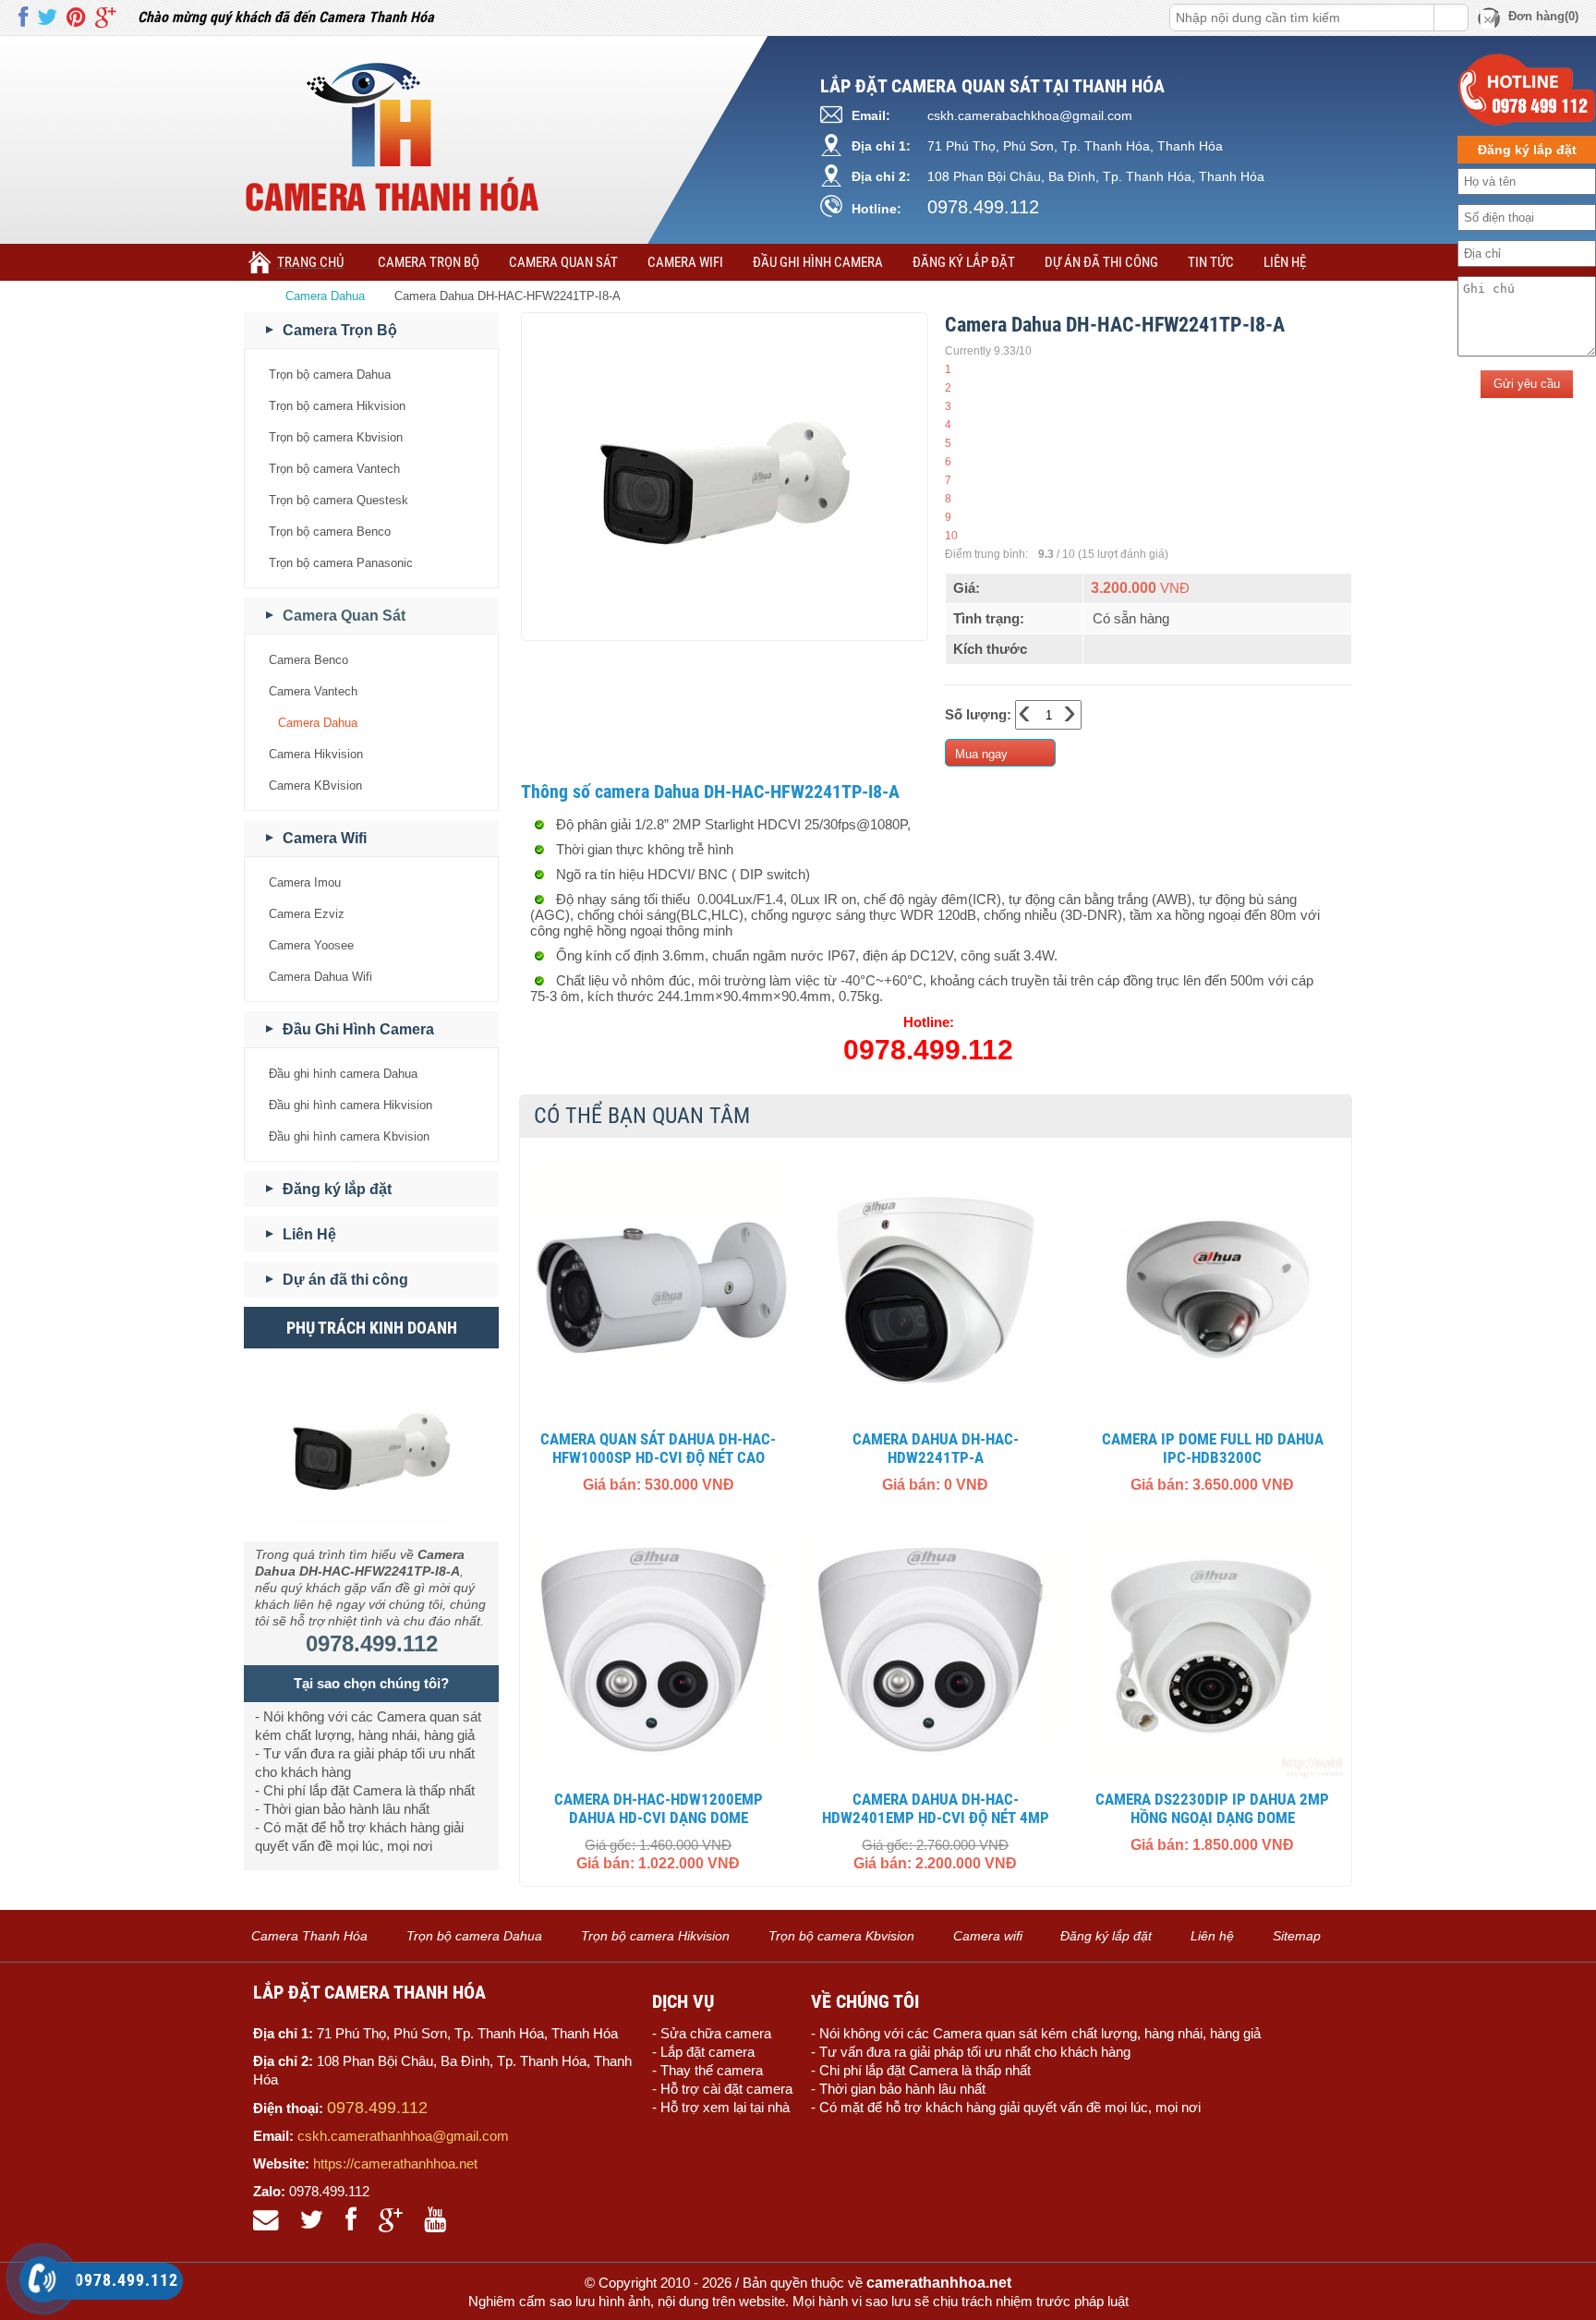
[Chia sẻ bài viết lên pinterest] (76, 18)
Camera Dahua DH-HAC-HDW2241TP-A (936, 1448)
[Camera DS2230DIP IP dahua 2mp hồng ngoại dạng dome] (1213, 1650)
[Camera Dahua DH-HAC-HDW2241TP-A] (936, 1290)
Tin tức (1211, 262)
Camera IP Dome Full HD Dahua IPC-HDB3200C (1213, 1448)
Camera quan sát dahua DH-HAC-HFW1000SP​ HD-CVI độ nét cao (658, 1448)
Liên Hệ (1285, 262)
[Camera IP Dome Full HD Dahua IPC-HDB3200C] (1213, 1290)
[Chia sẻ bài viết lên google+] (105, 18)
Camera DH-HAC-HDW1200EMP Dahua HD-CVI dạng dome (659, 1808)
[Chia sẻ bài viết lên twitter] (47, 18)
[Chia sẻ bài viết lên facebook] (23, 18)
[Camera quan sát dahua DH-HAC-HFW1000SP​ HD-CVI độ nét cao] (659, 1290)
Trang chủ (310, 262)
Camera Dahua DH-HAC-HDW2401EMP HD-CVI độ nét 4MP (936, 1808)
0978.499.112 (983, 207)
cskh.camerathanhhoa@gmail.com (403, 2136)
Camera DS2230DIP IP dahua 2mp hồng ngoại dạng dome (1212, 1808)
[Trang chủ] (257, 296)
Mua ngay (981, 754)
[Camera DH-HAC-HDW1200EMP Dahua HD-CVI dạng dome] (659, 1650)
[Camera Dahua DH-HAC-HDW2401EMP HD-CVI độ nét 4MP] (936, 1650)
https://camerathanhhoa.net (395, 2163)
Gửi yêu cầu (1527, 384)
